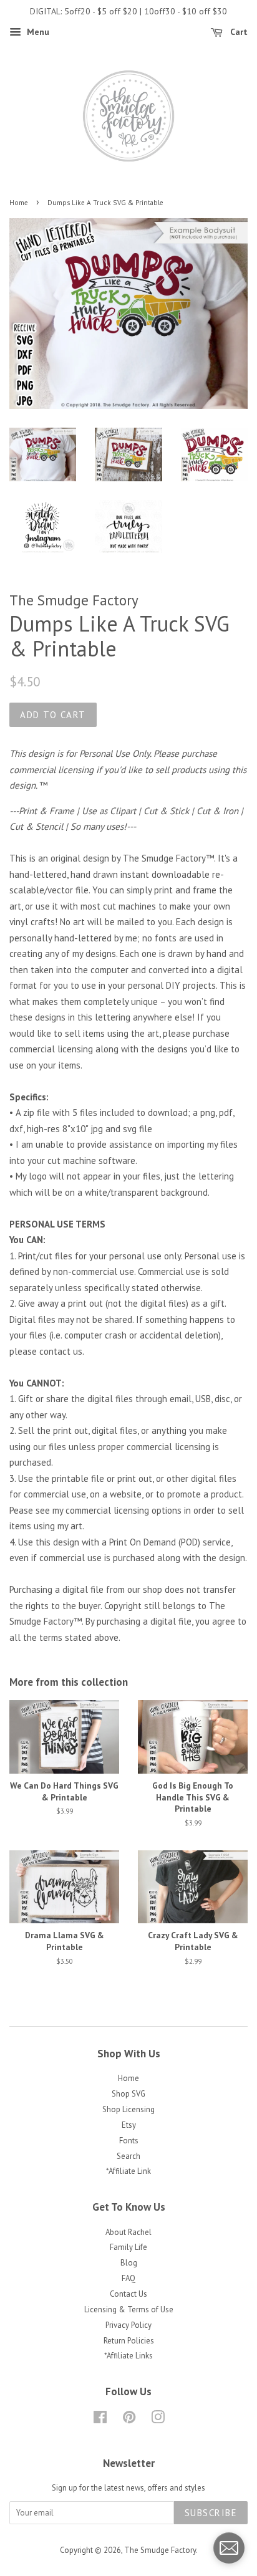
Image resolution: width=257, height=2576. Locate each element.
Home (19, 203)
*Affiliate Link (128, 2171)
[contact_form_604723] (229, 2548)
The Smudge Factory (160, 2550)
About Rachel (128, 2232)
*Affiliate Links (128, 2356)
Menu (37, 32)
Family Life (128, 2247)
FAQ (128, 2278)
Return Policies (129, 2341)
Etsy (129, 2125)
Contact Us (128, 2294)
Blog (129, 2263)
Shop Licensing (128, 2109)
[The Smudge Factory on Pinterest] (129, 2420)
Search (128, 2156)
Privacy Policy (128, 2325)
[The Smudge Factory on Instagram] (158, 2420)
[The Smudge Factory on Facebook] (100, 2420)
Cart (238, 32)
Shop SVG (128, 2094)
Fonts (129, 2141)
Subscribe (211, 2513)
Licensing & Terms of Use (129, 2309)
